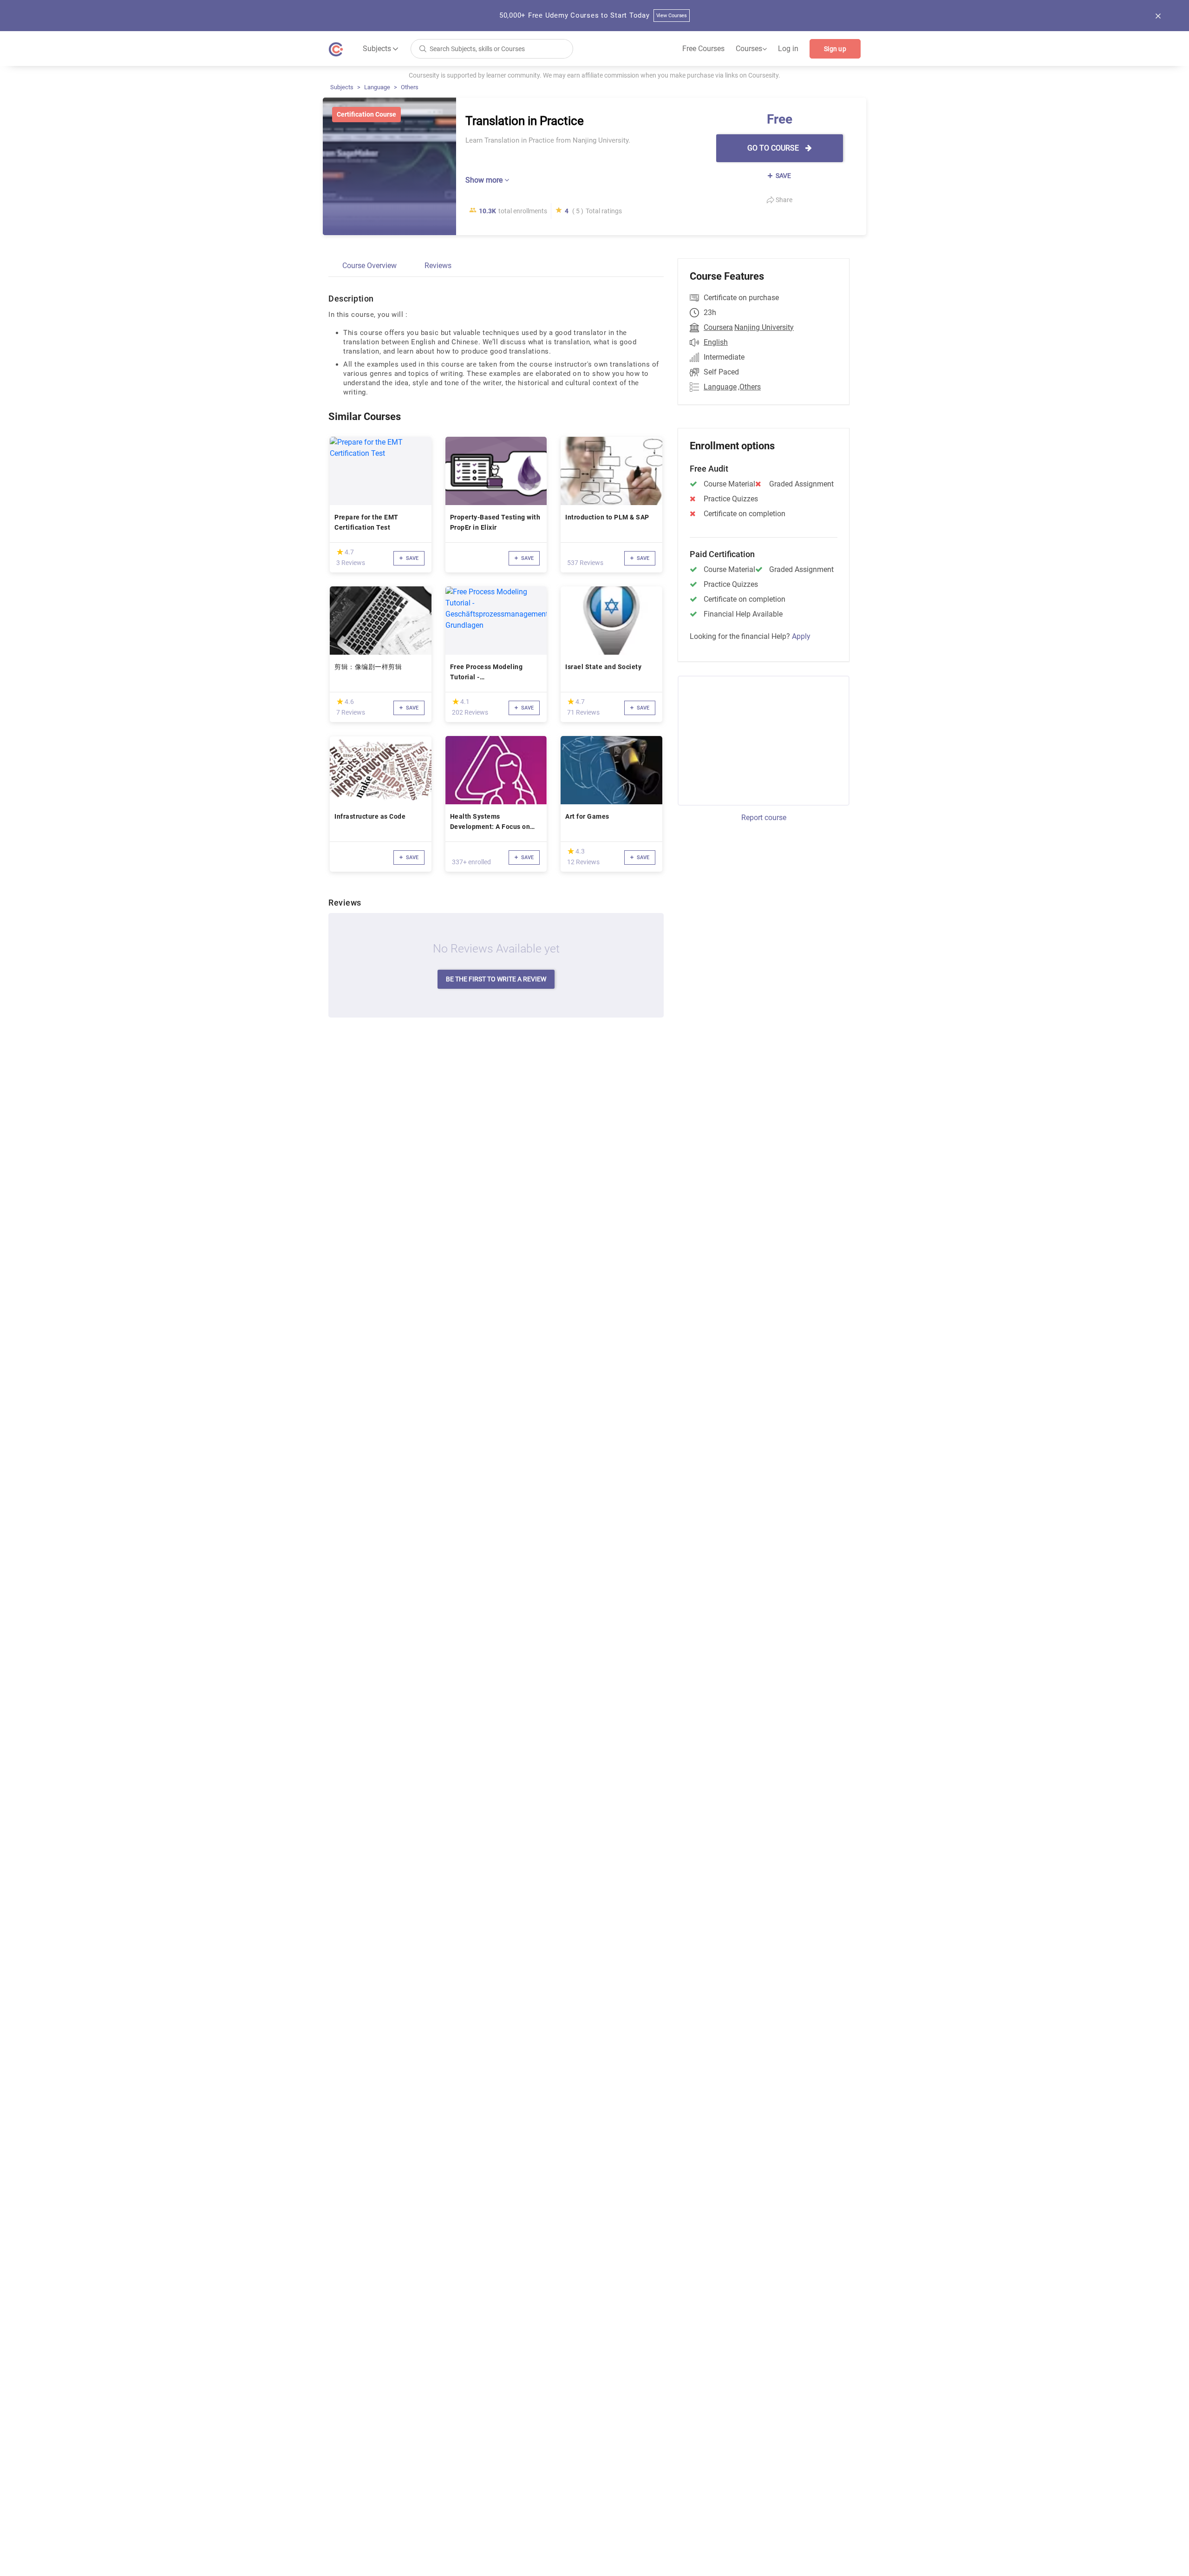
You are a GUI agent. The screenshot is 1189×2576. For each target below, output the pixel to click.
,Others (749, 387)
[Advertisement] (755, 739)
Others (410, 87)
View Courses (672, 16)
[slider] (340, 552)
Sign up (835, 49)
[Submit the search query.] (423, 48)
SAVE (783, 176)
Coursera (718, 327)
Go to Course (774, 148)
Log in (788, 49)
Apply (801, 636)
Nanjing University (764, 327)
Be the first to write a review (496, 979)
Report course (764, 818)
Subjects (342, 87)
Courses (751, 49)
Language (377, 87)
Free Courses (703, 49)
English (716, 342)
